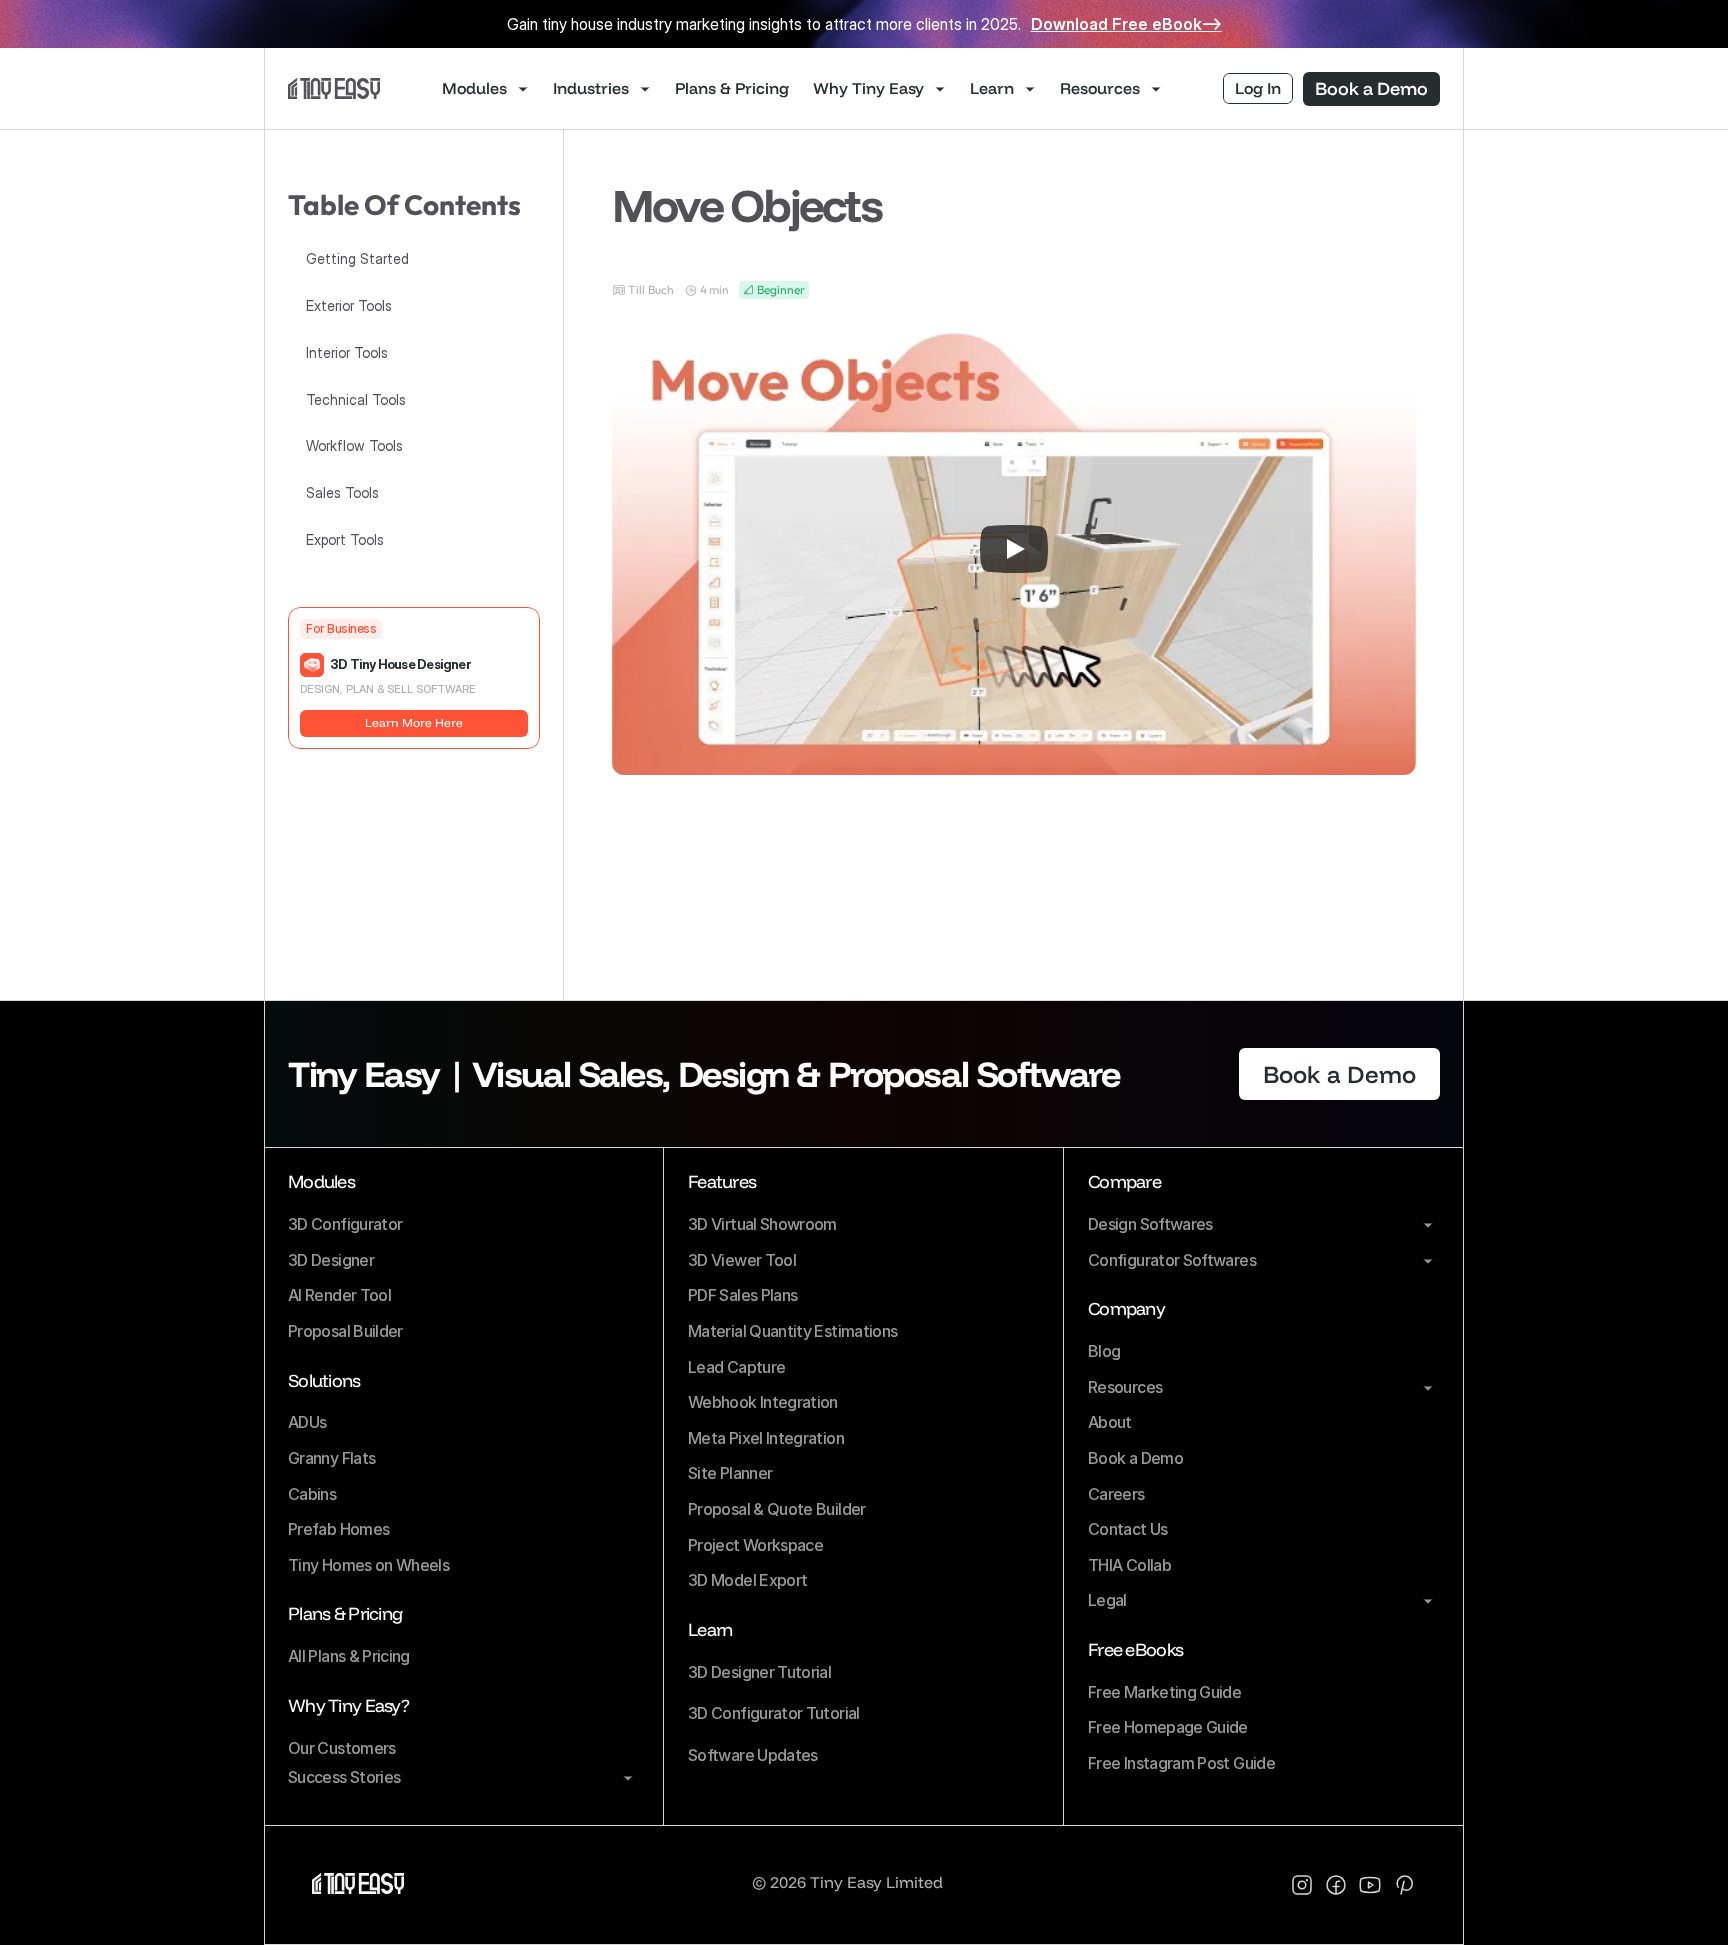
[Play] (1014, 549)
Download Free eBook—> (1126, 24)
